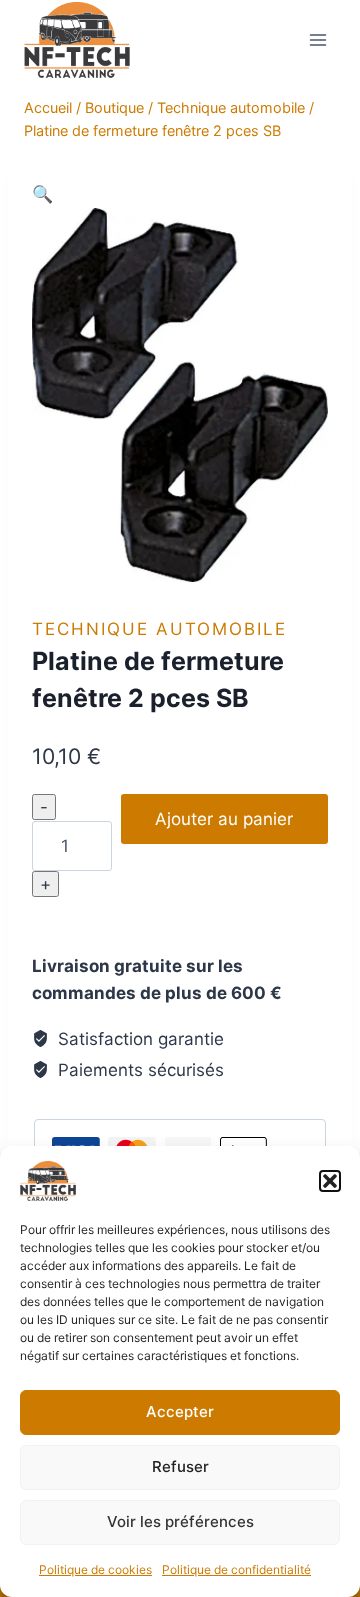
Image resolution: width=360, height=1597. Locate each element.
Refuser (180, 1466)
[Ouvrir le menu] (317, 39)
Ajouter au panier (224, 819)
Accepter (180, 1411)
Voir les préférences (180, 1521)
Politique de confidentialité (236, 1569)
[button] (330, 1181)
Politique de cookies (95, 1569)
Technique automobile (159, 629)
